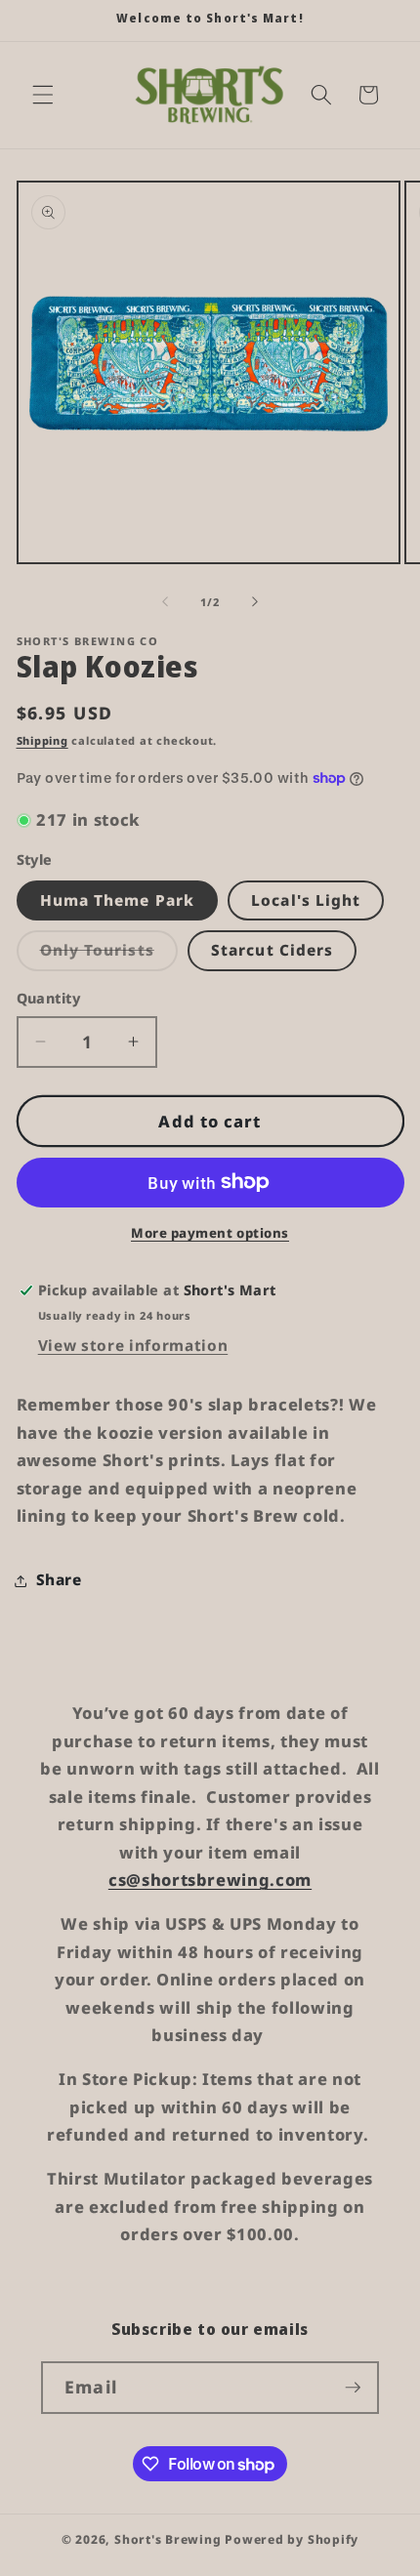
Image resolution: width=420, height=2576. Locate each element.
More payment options (210, 1233)
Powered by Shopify (292, 2539)
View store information (133, 1346)
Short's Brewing (168, 2539)
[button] (43, 95)
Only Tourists (109, 955)
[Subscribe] (353, 2388)
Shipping (42, 740)
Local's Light (306, 900)
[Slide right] (255, 602)
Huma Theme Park (118, 900)
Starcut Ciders (272, 950)
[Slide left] (165, 602)
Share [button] (59, 1580)
